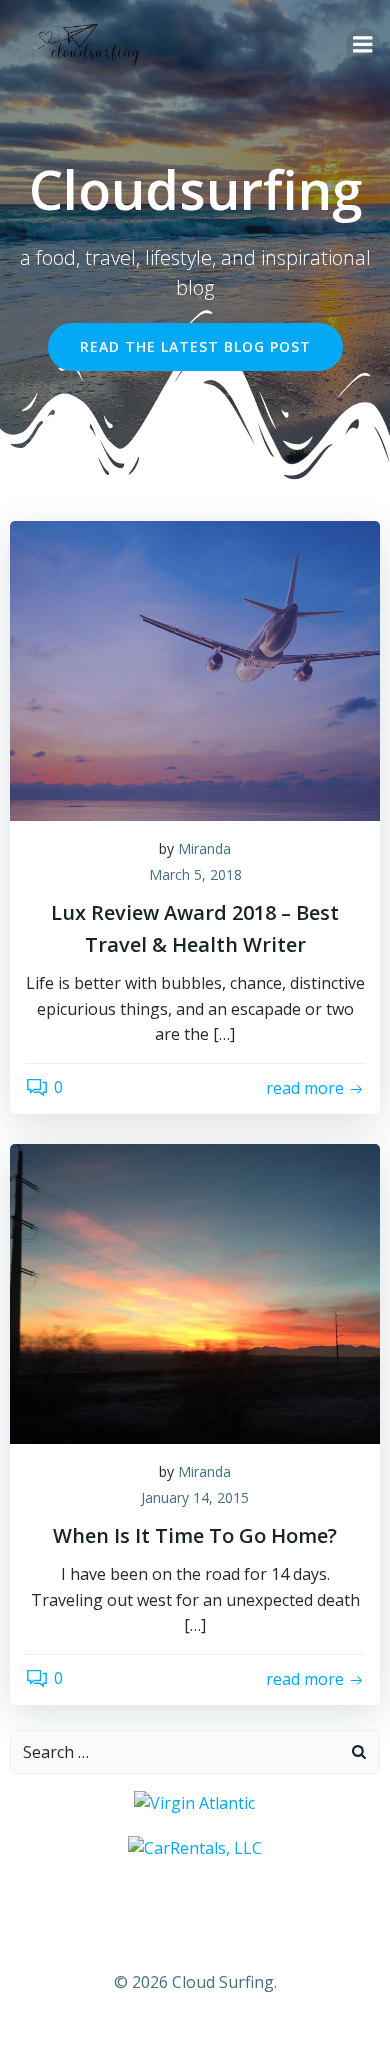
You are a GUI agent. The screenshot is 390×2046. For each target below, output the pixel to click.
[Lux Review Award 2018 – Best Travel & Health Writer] (195, 669)
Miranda (204, 848)
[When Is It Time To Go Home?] (195, 1292)
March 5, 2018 (195, 874)
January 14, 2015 (195, 1497)
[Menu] (363, 45)
